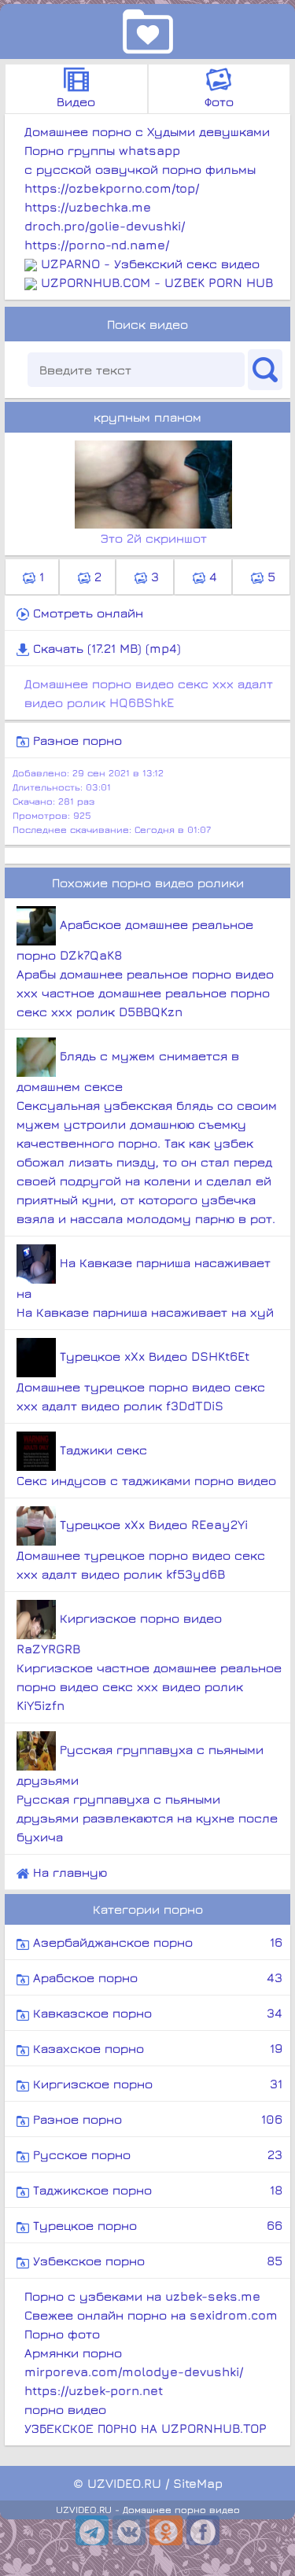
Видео (76, 101)
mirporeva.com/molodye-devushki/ (134, 2371)
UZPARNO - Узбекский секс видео (150, 263)
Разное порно (76, 740)
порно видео (65, 2409)
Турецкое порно (156, 2225)
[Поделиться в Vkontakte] (129, 2530)
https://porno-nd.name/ (97, 245)
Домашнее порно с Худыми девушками (147, 131)
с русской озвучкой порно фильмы (140, 169)
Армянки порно (73, 2353)
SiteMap (198, 2483)
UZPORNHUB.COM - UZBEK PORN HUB (157, 282)
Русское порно (156, 2154)
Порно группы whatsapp (102, 150)
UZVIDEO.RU (124, 2483)
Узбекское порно (156, 2261)
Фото (219, 101)
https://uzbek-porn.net (94, 2390)
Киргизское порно (156, 2084)
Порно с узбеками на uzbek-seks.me (142, 2296)
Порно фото (62, 2334)
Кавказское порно (156, 2013)
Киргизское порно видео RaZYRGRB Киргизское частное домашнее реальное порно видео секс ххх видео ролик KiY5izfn (149, 1662)
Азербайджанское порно (156, 1942)
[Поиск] (265, 370)
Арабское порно (156, 1977)
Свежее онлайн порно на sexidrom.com (151, 2315)
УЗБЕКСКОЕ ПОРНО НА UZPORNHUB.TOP (146, 2428)
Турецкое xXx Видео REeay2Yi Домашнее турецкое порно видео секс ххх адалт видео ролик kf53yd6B (141, 1549)
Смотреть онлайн (86, 613)
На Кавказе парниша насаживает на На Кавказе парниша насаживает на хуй (145, 1287)
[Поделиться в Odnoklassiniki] (166, 2530)
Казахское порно (156, 2048)
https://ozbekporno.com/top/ (112, 188)
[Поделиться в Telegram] (92, 2530)
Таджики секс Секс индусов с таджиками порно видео (146, 1465)
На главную (68, 1872)
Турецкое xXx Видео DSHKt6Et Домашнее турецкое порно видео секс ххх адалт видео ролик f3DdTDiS (141, 1381)
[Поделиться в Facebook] (203, 2530)
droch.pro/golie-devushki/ (105, 226)
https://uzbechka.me (88, 207)
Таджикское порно (156, 2190)
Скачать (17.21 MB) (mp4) (105, 648)
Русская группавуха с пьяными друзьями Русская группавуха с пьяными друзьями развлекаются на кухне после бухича (147, 1793)
